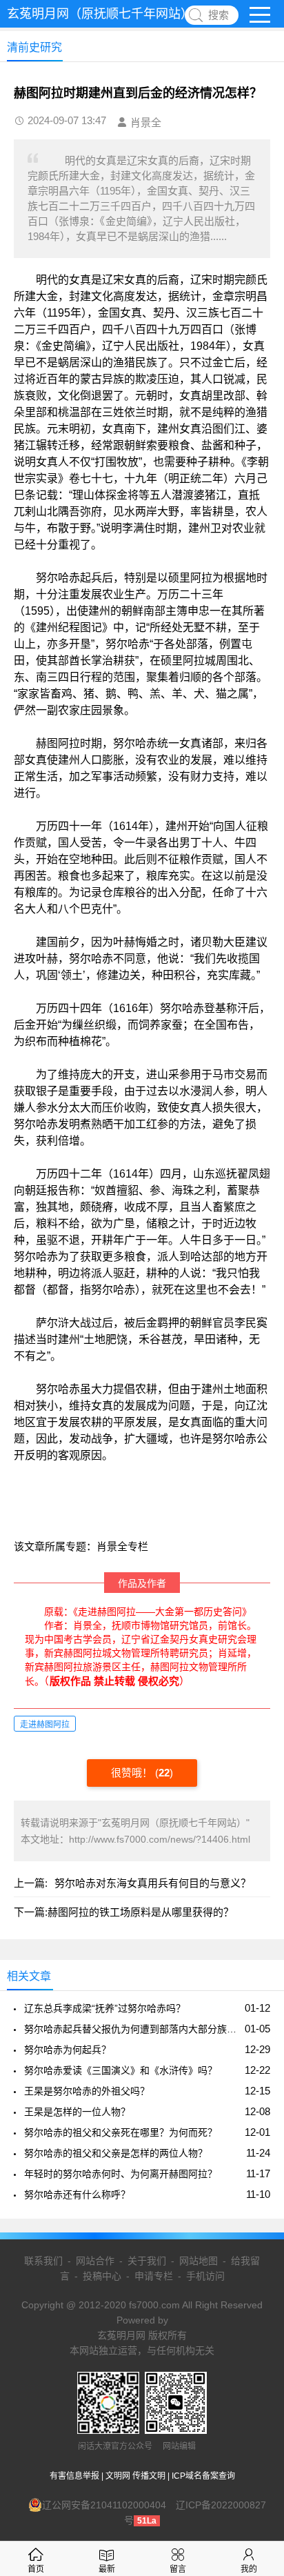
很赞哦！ (133, 1773)
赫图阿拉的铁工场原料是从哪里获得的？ (141, 1912)
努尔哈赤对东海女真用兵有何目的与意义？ (153, 1883)
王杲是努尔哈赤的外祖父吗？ (87, 2091)
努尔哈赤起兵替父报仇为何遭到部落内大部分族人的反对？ (132, 2029)
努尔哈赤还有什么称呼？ (77, 2194)
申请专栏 (154, 2276)
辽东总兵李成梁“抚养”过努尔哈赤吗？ (105, 2008)
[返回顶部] (256, 2304)
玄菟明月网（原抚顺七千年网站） (100, 14)
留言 (178, 2569)
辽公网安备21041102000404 (104, 2505)
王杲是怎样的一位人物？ (77, 2112)
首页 (36, 2569)
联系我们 (43, 2261)
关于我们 (147, 2261)
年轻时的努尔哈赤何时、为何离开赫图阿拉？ (121, 2174)
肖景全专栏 (122, 1546)
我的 (249, 2569)
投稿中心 (102, 2276)
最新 (107, 2569)
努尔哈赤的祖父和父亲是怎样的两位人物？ (116, 2153)
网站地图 (199, 2261)
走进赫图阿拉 (45, 1725)
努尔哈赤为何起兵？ (68, 2050)
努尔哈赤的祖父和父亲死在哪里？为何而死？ (121, 2132)
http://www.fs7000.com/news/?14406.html (160, 1839)
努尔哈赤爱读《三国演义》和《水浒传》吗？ (121, 2070)
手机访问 (205, 2276)
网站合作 (95, 2261)
